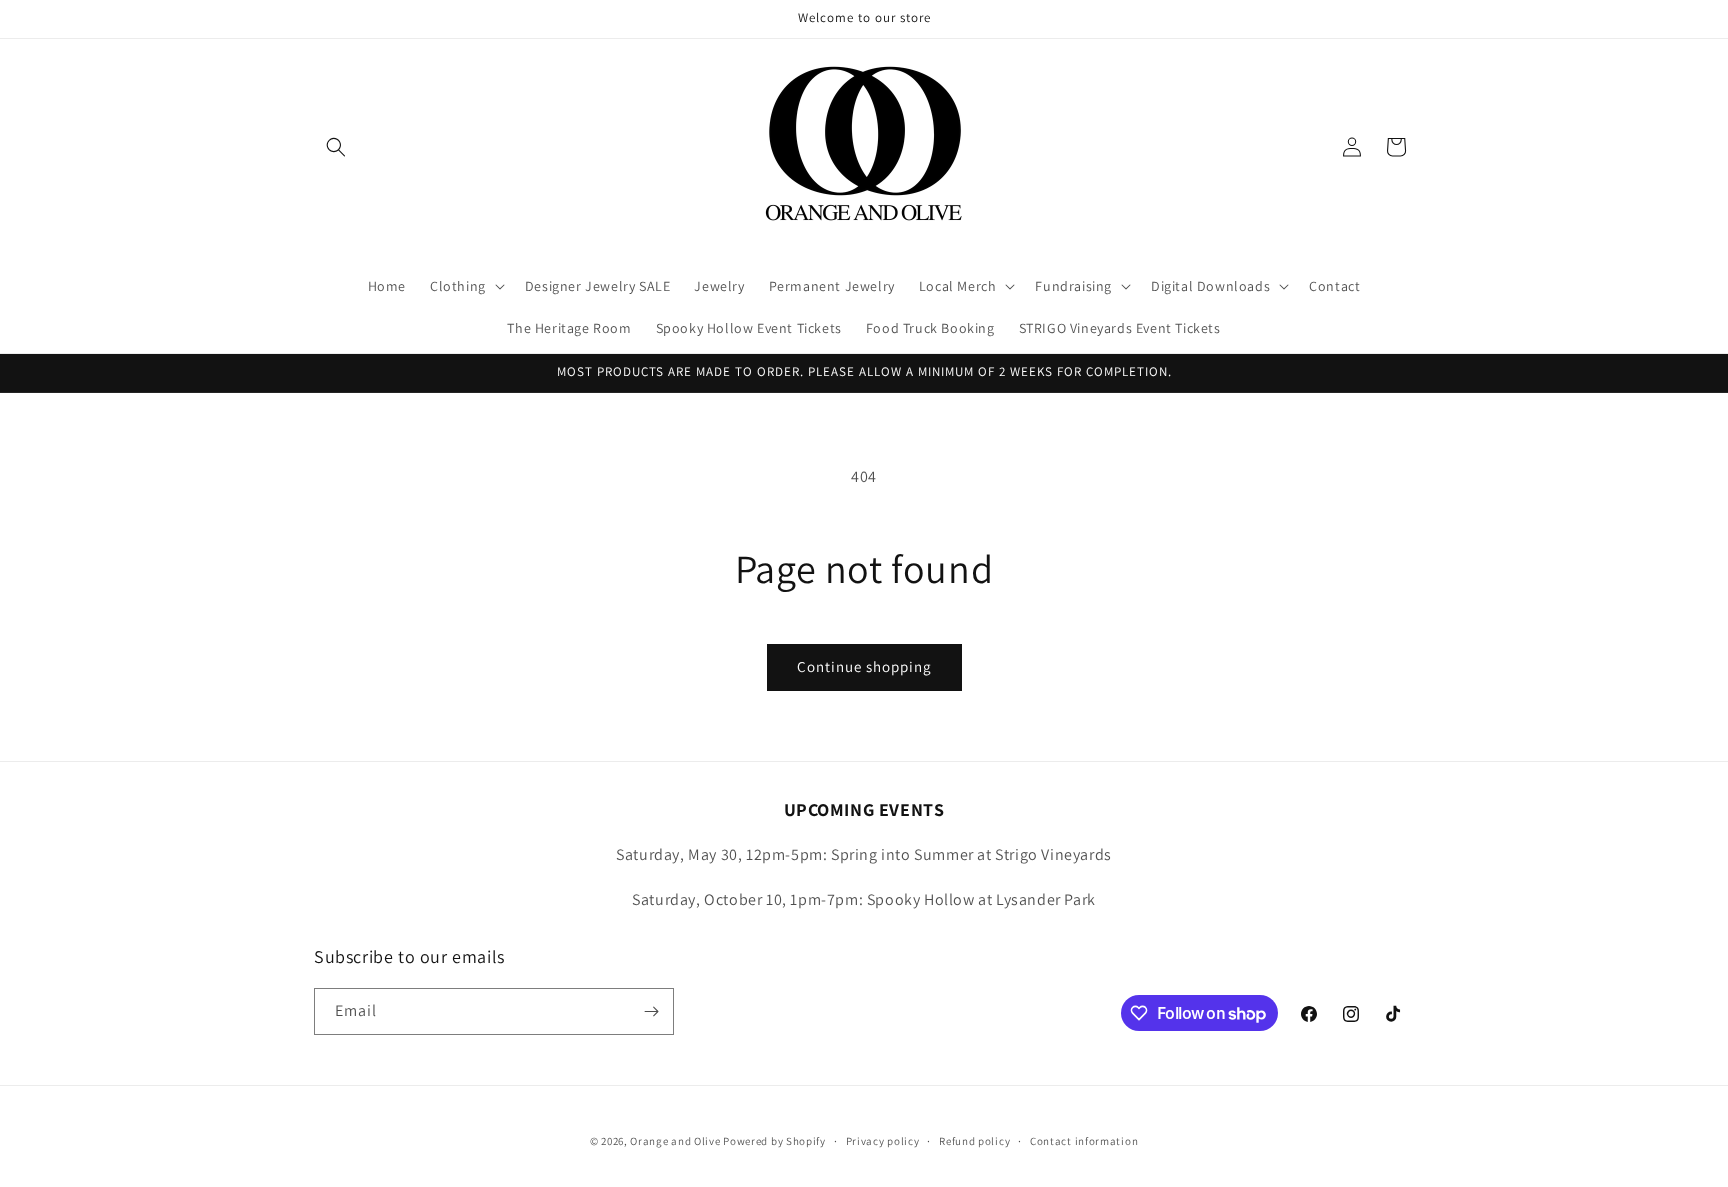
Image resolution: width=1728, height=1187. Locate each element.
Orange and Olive (675, 1141)
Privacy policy (883, 1141)
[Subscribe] (651, 1011)
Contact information (1084, 1141)
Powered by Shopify (774, 1141)
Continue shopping (864, 666)
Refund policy (974, 1141)
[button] (336, 147)
